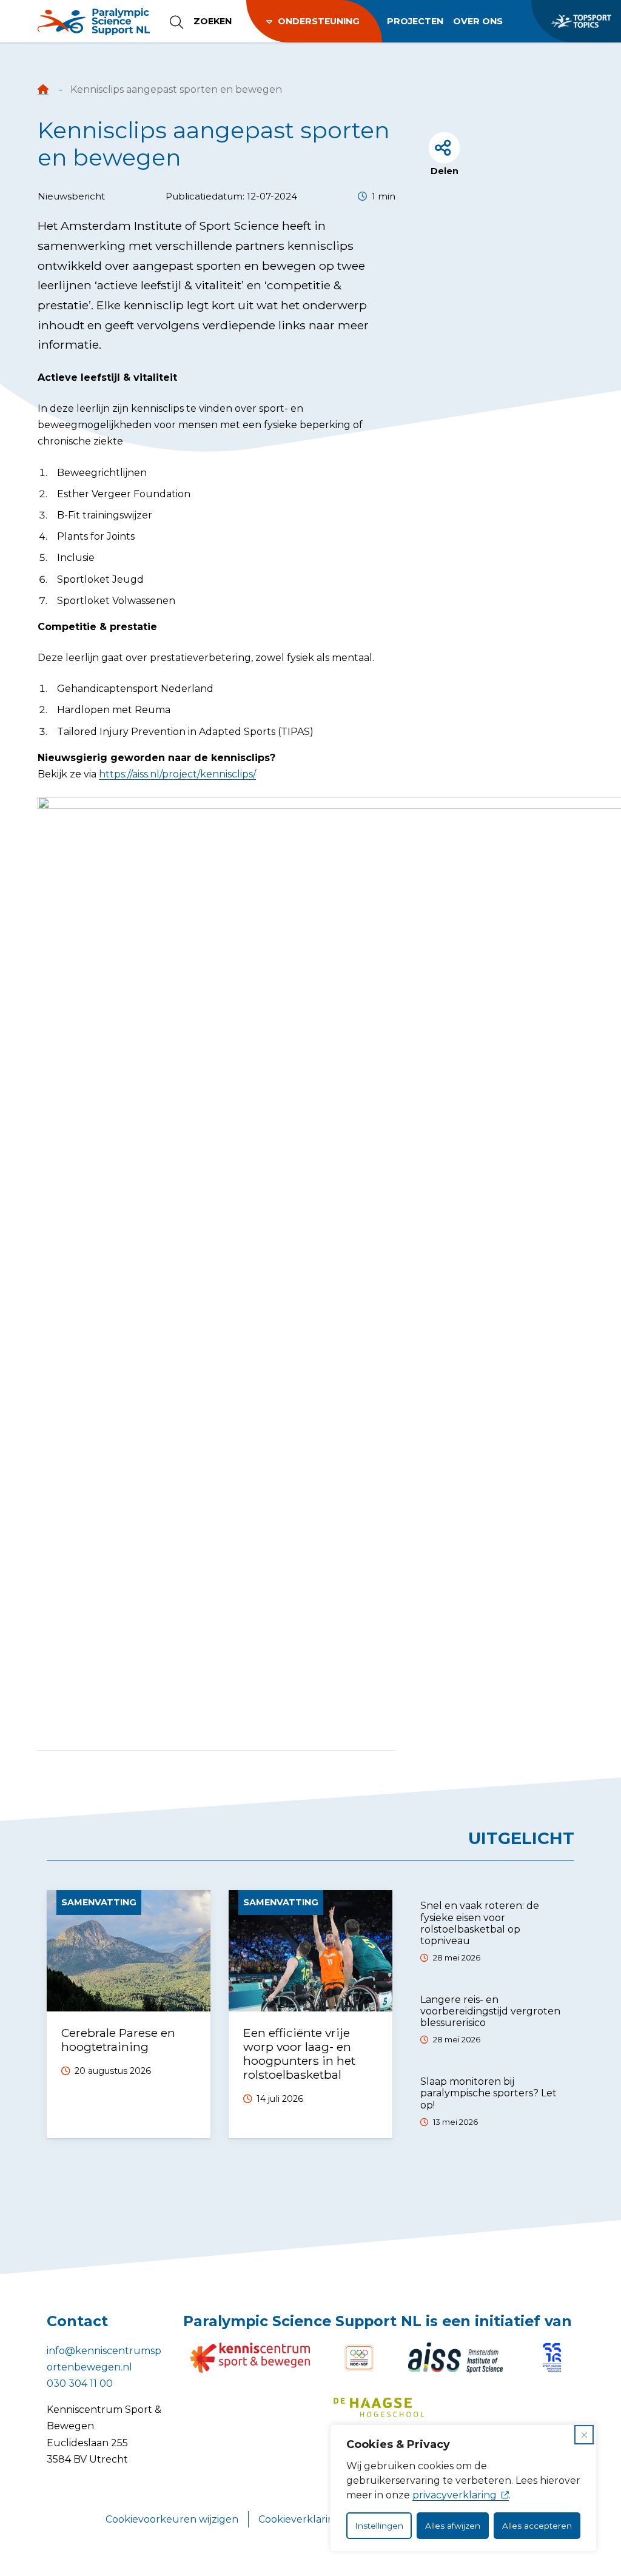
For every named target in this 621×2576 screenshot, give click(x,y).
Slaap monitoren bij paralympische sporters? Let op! (488, 2093)
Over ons (478, 21)
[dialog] (463, 2488)
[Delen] (444, 148)
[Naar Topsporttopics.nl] (576, 21)
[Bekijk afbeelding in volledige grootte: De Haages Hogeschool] (379, 2407)
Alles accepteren (537, 2526)
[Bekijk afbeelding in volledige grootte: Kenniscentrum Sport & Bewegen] (250, 2358)
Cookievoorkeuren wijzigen (172, 2519)
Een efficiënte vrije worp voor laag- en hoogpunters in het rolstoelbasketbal (299, 2054)
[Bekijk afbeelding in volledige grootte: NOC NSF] (359, 2358)
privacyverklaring (455, 2495)
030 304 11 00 (80, 2383)
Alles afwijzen (453, 2526)
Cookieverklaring (300, 2519)
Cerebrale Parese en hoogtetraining (118, 2040)
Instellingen (379, 2526)
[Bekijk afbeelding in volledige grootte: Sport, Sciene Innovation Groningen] (552, 2358)
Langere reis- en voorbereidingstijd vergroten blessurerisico (490, 2011)
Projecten (415, 21)
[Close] (584, 2435)
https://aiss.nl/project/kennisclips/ (177, 774)
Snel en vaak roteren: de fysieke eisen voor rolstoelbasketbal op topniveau (480, 1923)
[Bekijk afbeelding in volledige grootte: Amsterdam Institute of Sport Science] (455, 2358)
